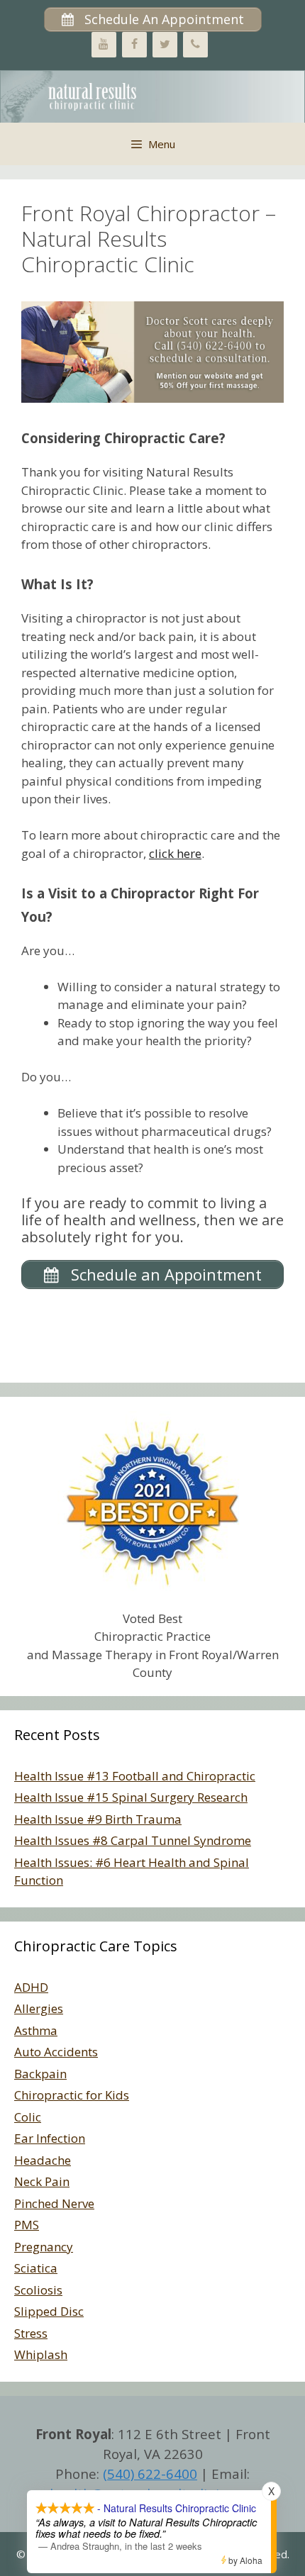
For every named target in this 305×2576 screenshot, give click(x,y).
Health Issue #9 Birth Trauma (98, 1819)
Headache (43, 2160)
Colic (28, 2117)
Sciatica (36, 2268)
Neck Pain (42, 2181)
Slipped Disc (49, 2311)
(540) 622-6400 (150, 2474)
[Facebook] (134, 45)
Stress (31, 2333)
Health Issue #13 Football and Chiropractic (135, 1776)
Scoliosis (38, 2290)
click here (175, 853)
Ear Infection (50, 2138)
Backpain (40, 2074)
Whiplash (41, 2354)
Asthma (36, 2030)
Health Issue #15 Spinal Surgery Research (131, 1797)
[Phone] (195, 45)
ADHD (31, 1987)
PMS (27, 2225)
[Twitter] (165, 45)
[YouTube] (104, 45)
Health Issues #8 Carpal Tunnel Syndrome (133, 1840)
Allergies (39, 2008)
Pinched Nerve (54, 2203)
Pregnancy (44, 2247)
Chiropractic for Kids (72, 2095)
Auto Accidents (56, 2052)
